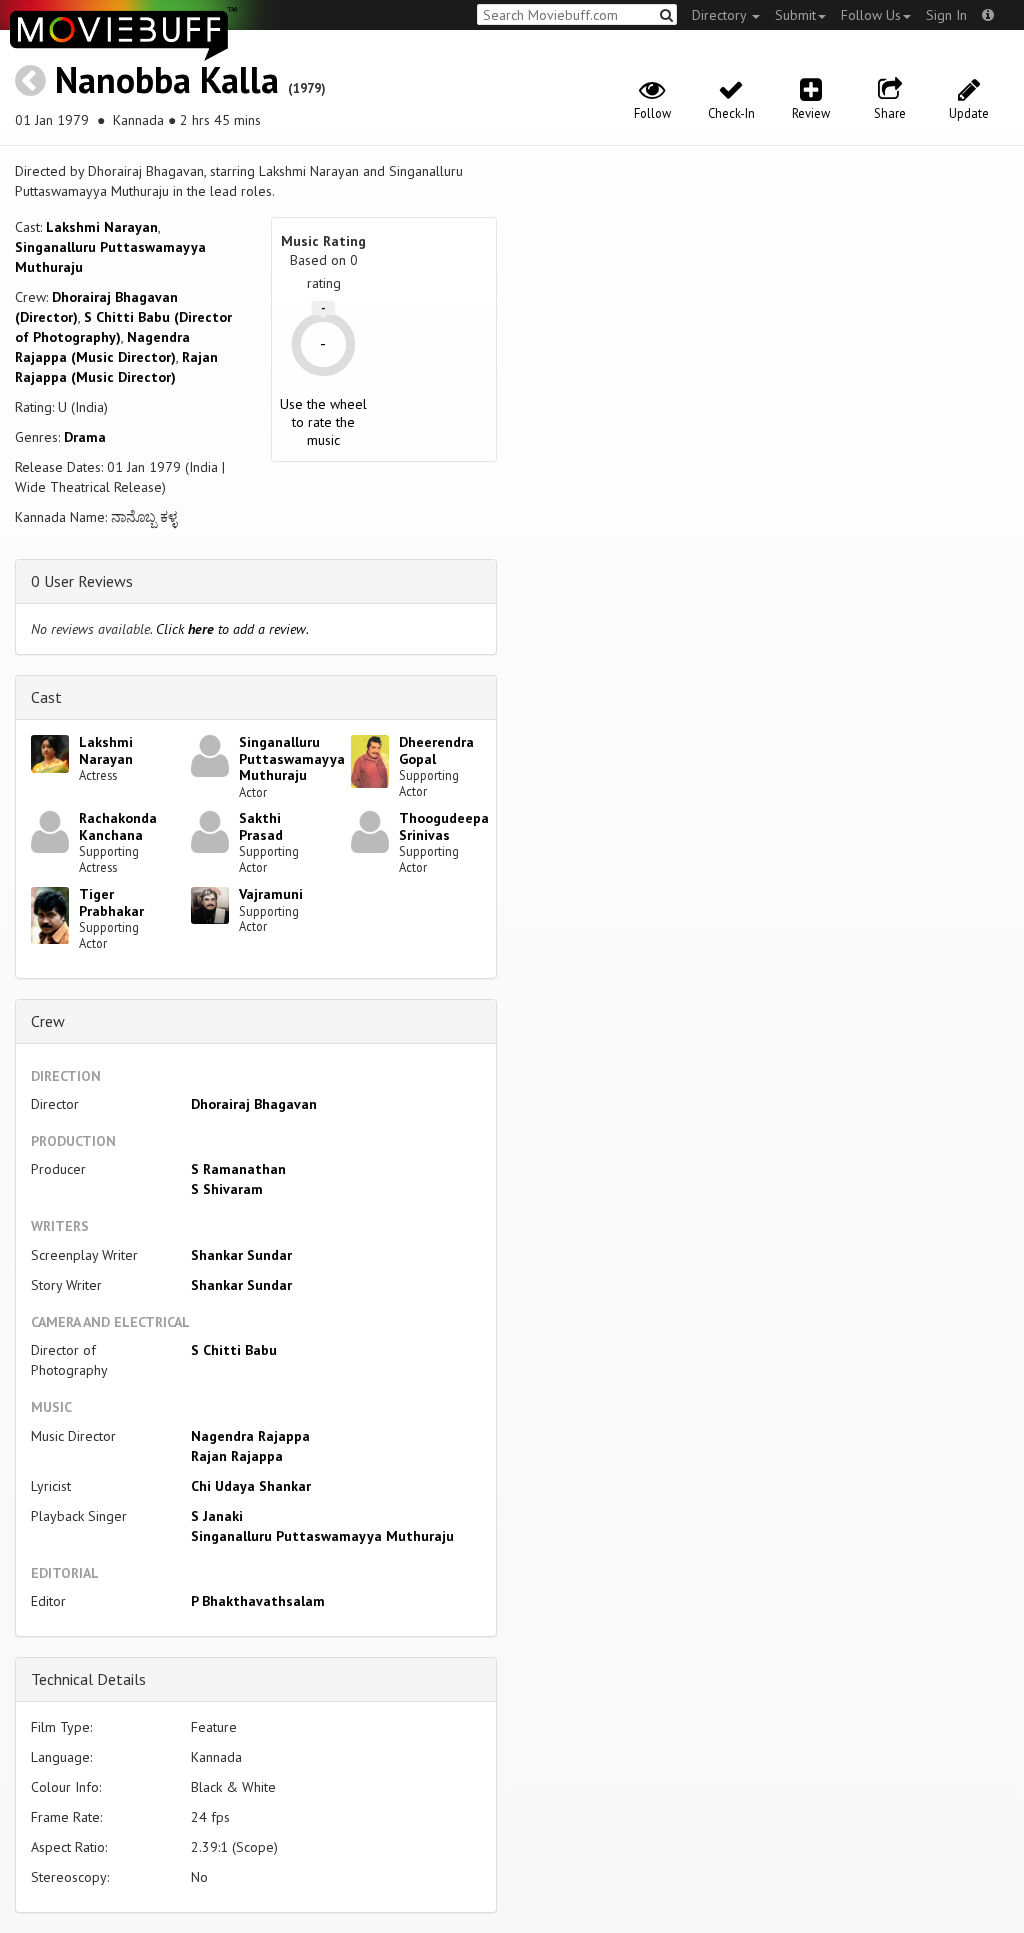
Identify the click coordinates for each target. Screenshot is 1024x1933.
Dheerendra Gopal (436, 750)
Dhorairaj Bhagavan (254, 1104)
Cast (46, 697)
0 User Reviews (82, 581)
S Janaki (217, 1516)
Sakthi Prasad (261, 826)
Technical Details (88, 1679)
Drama (85, 437)
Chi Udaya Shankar (251, 1486)
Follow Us (871, 15)
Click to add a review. (232, 629)
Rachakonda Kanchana (118, 826)
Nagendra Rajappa (250, 1436)
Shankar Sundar (241, 1255)
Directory (721, 15)
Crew (48, 1021)
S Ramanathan (238, 1169)
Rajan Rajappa (237, 1456)
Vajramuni (271, 894)
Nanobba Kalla (167, 79)
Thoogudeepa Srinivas (444, 826)
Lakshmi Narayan (102, 227)
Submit (795, 15)
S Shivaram (227, 1189)
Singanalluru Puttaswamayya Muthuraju (292, 759)
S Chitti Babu (234, 1350)
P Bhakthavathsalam (258, 1601)
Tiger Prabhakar (111, 902)
